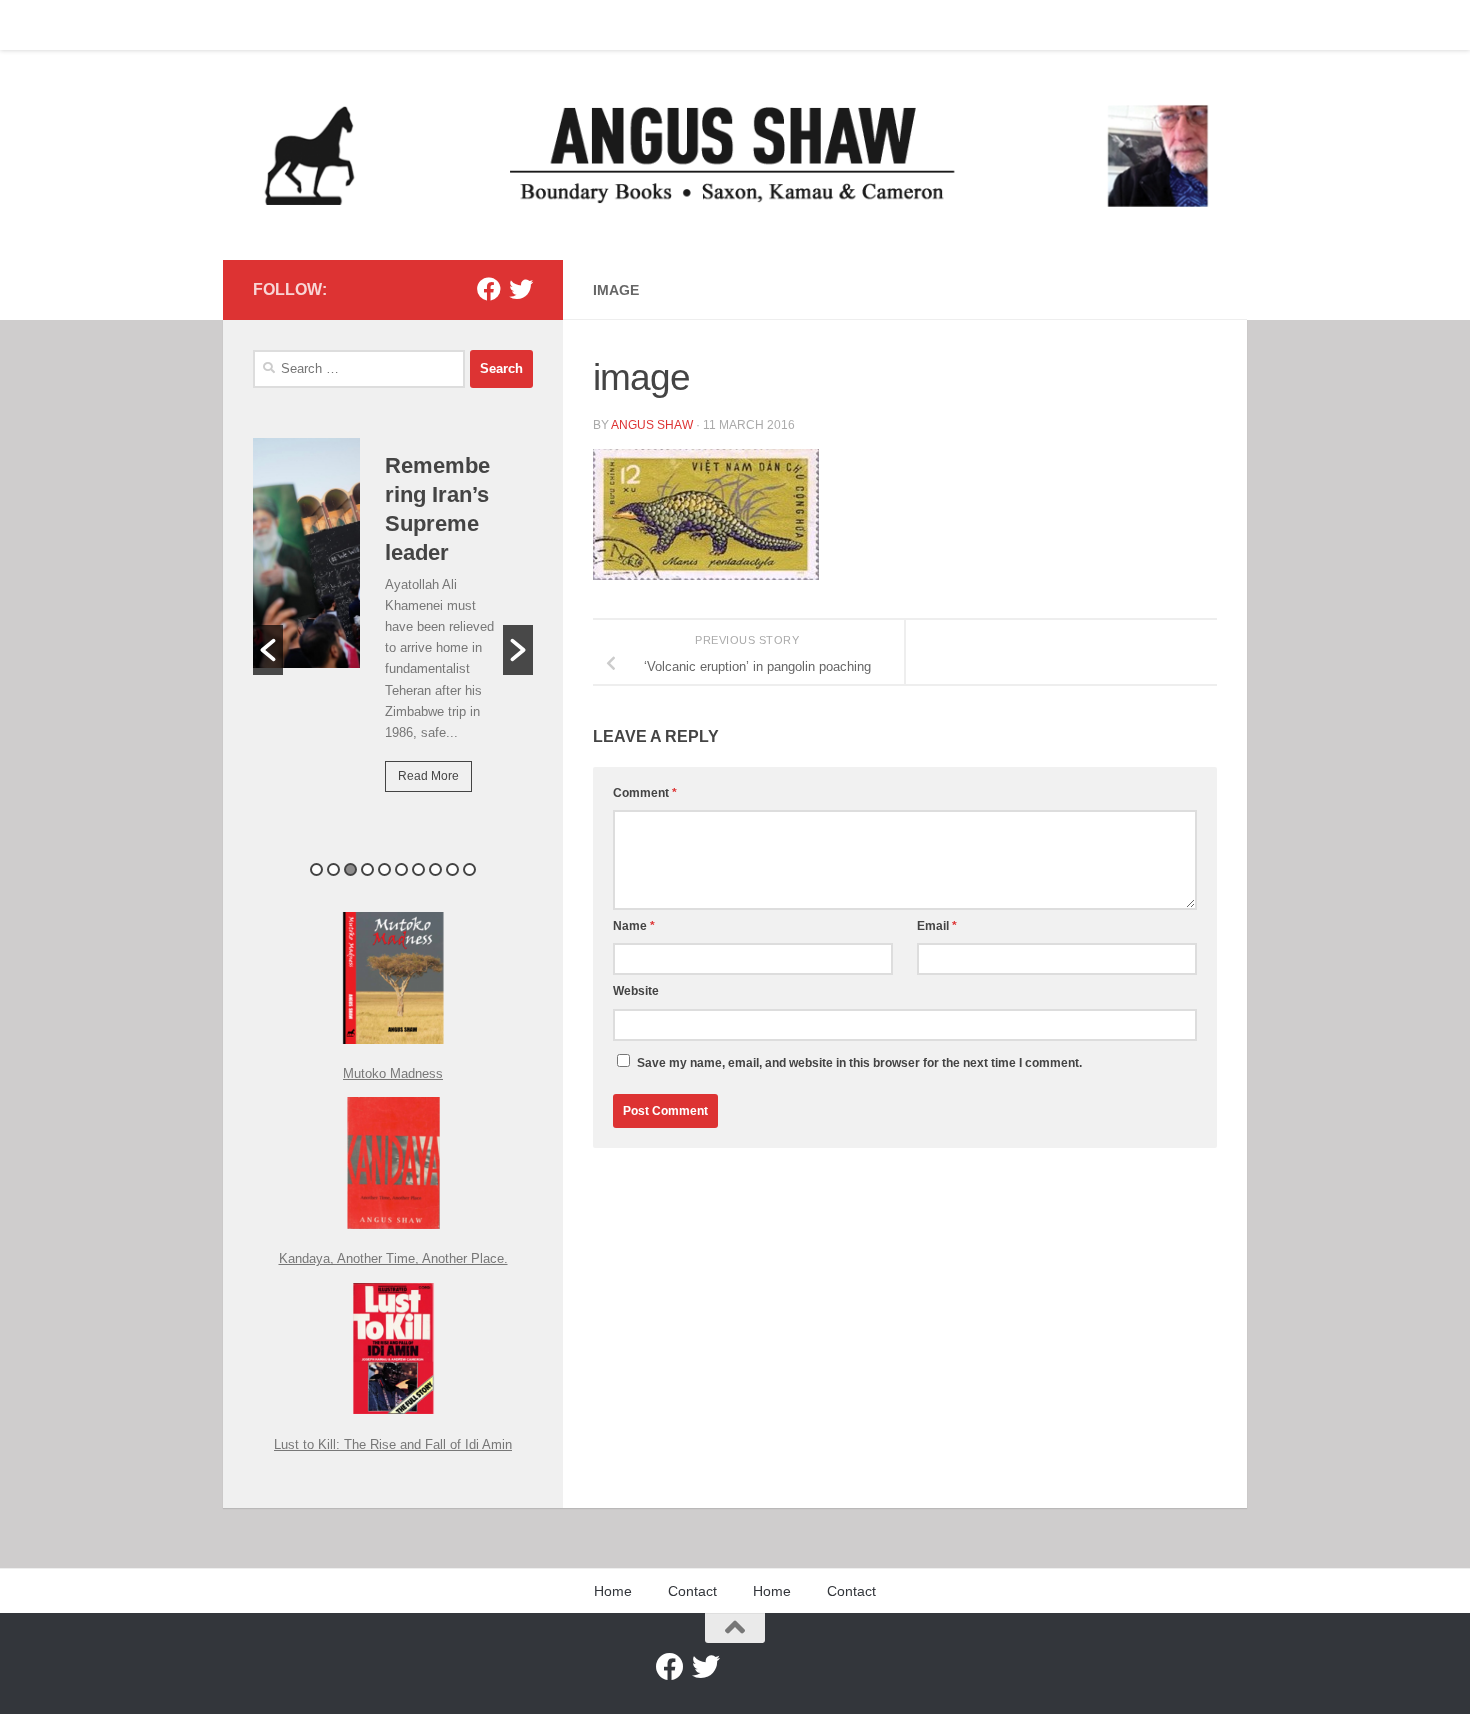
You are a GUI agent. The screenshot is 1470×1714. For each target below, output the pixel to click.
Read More (428, 776)
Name (634, 926)
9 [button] (452, 869)
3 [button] (350, 869)
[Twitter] (521, 289)
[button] (268, 650)
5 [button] (384, 869)
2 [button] (333, 869)
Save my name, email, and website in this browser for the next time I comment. (859, 1063)
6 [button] (401, 869)
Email (937, 926)
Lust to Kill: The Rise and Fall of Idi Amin (393, 1444)
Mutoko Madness (393, 1073)
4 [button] (367, 869)
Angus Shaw (652, 425)
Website (636, 991)
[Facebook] (489, 289)
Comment (645, 793)
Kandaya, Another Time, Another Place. (393, 1258)
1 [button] (316, 869)
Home (256, 25)
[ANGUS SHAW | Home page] (735, 155)
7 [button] (418, 869)
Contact (327, 25)
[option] (393, 629)
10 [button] (469, 869)
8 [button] (435, 869)
